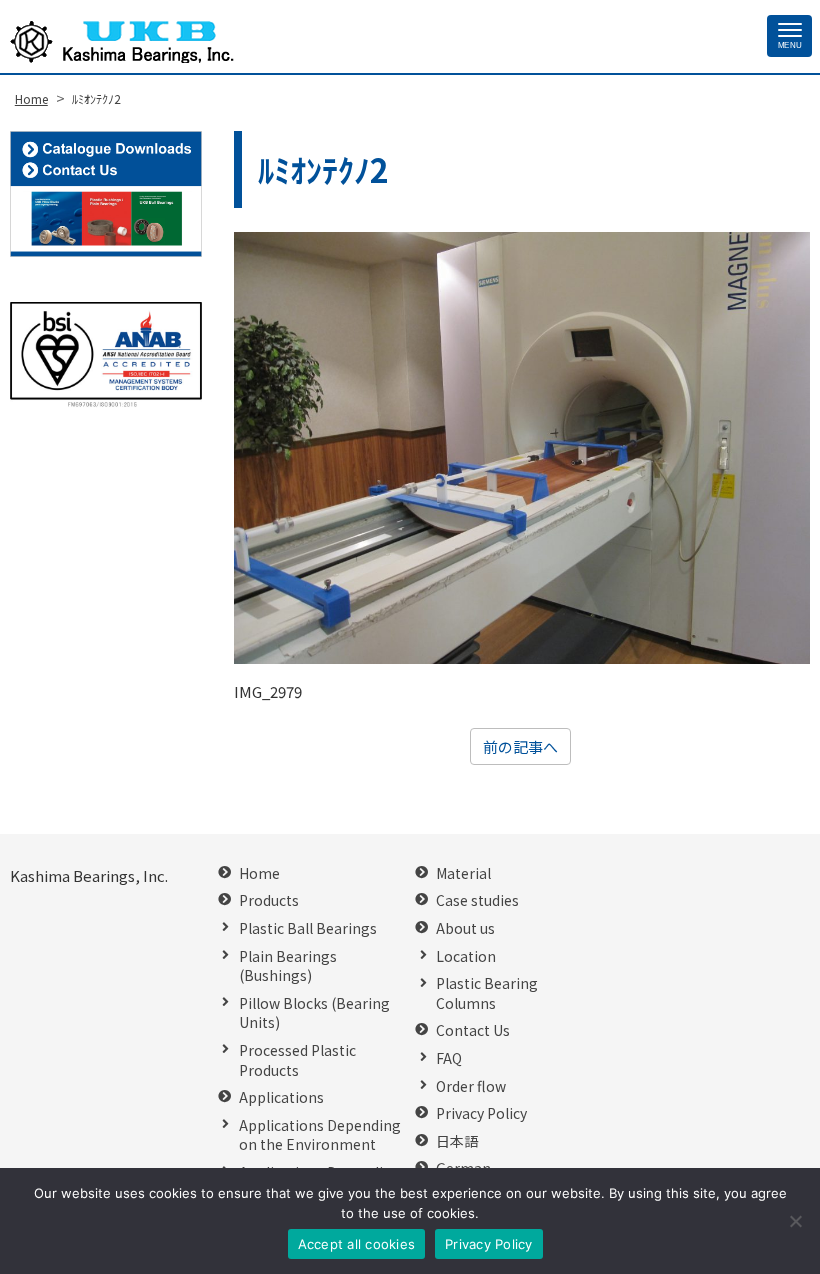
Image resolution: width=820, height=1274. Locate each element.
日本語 (457, 1141)
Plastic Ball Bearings (308, 928)
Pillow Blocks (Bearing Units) (314, 1013)
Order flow (471, 1086)
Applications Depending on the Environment (320, 1135)
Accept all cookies (357, 1244)
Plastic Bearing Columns (487, 993)
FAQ (449, 1058)
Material (463, 873)
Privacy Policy (481, 1113)
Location (466, 956)
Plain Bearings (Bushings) (288, 966)
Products (269, 900)
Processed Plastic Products (297, 1060)
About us (465, 928)
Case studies (477, 900)
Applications (281, 1097)
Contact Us (473, 1030)
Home (259, 873)
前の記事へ (520, 746)
